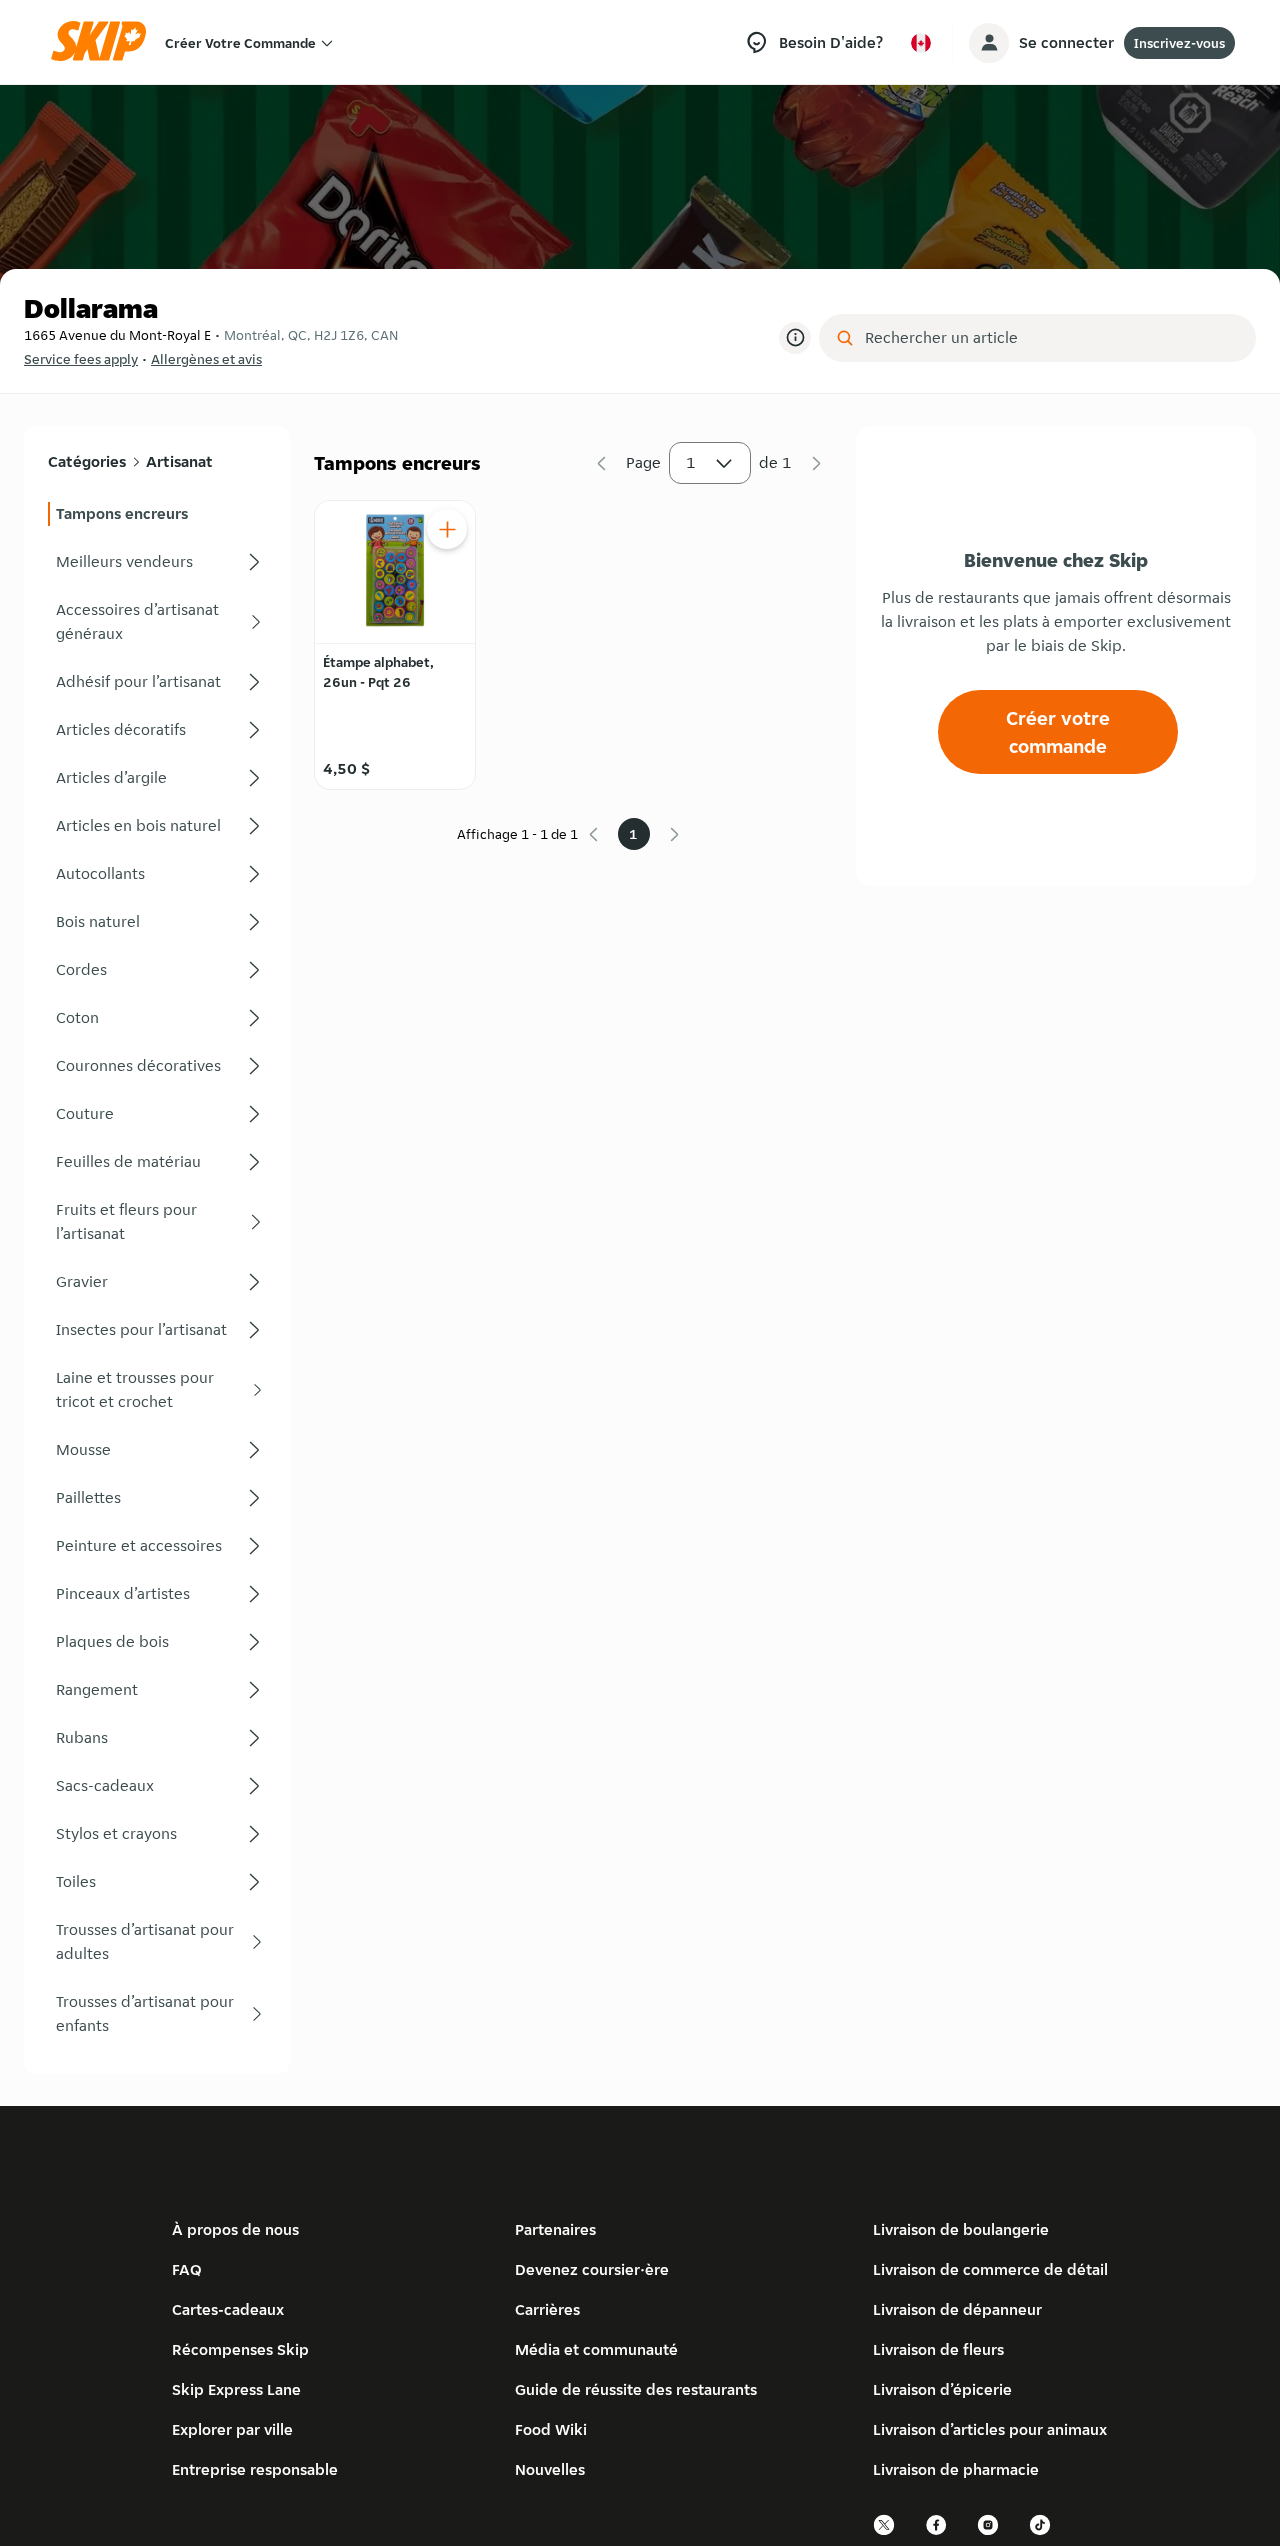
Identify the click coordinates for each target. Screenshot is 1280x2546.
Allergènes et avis (206, 359)
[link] (157, 514)
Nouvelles (550, 2469)
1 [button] (691, 462)
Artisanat (179, 461)
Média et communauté (596, 2349)
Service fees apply (81, 359)
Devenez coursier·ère (592, 2269)
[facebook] (937, 2532)
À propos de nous (235, 2229)
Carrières (547, 2309)
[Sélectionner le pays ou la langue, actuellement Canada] (921, 43)
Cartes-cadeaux (228, 2309)
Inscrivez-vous (1179, 43)
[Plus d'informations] (795, 338)
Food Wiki (551, 2429)
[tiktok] (1041, 2532)
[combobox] (1051, 338)
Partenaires (555, 2229)
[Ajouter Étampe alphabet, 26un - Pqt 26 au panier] (447, 529)
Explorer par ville (232, 2429)
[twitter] (885, 2532)
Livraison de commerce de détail (990, 2269)
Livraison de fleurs (938, 2349)
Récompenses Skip (240, 2349)
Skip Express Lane (236, 2389)
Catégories (87, 461)
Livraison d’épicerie (942, 2389)
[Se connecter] (989, 43)
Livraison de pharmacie (956, 2469)
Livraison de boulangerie (961, 2229)
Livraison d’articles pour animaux (990, 2429)
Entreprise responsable (255, 2469)
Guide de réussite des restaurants (636, 2389)
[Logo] (105, 42)
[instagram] (989, 2532)
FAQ (187, 2269)
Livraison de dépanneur (957, 2309)
